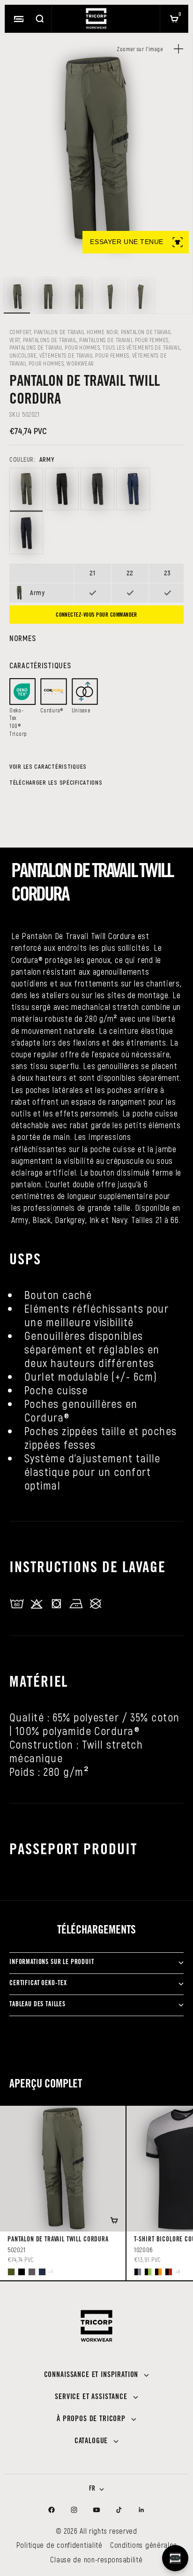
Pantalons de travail (50, 340)
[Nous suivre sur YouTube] (96, 2510)
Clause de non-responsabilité (96, 2559)
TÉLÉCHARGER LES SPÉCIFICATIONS (56, 782)
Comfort (20, 332)
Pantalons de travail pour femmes (124, 340)
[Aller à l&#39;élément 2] (48, 297)
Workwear (80, 363)
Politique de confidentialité (59, 2545)
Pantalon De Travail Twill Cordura (58, 2240)
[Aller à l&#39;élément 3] (79, 297)
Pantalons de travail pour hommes (55, 347)
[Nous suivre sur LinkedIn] (141, 2510)
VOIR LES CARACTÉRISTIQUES (48, 766)
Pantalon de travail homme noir (76, 332)
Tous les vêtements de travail (141, 347)
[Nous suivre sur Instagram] (74, 2510)
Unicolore (23, 355)
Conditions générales (143, 2545)
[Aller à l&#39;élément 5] (141, 297)
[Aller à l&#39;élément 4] (110, 297)
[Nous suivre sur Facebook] (52, 2510)
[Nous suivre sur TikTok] (119, 2510)
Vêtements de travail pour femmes (84, 355)
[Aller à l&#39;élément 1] (17, 297)
